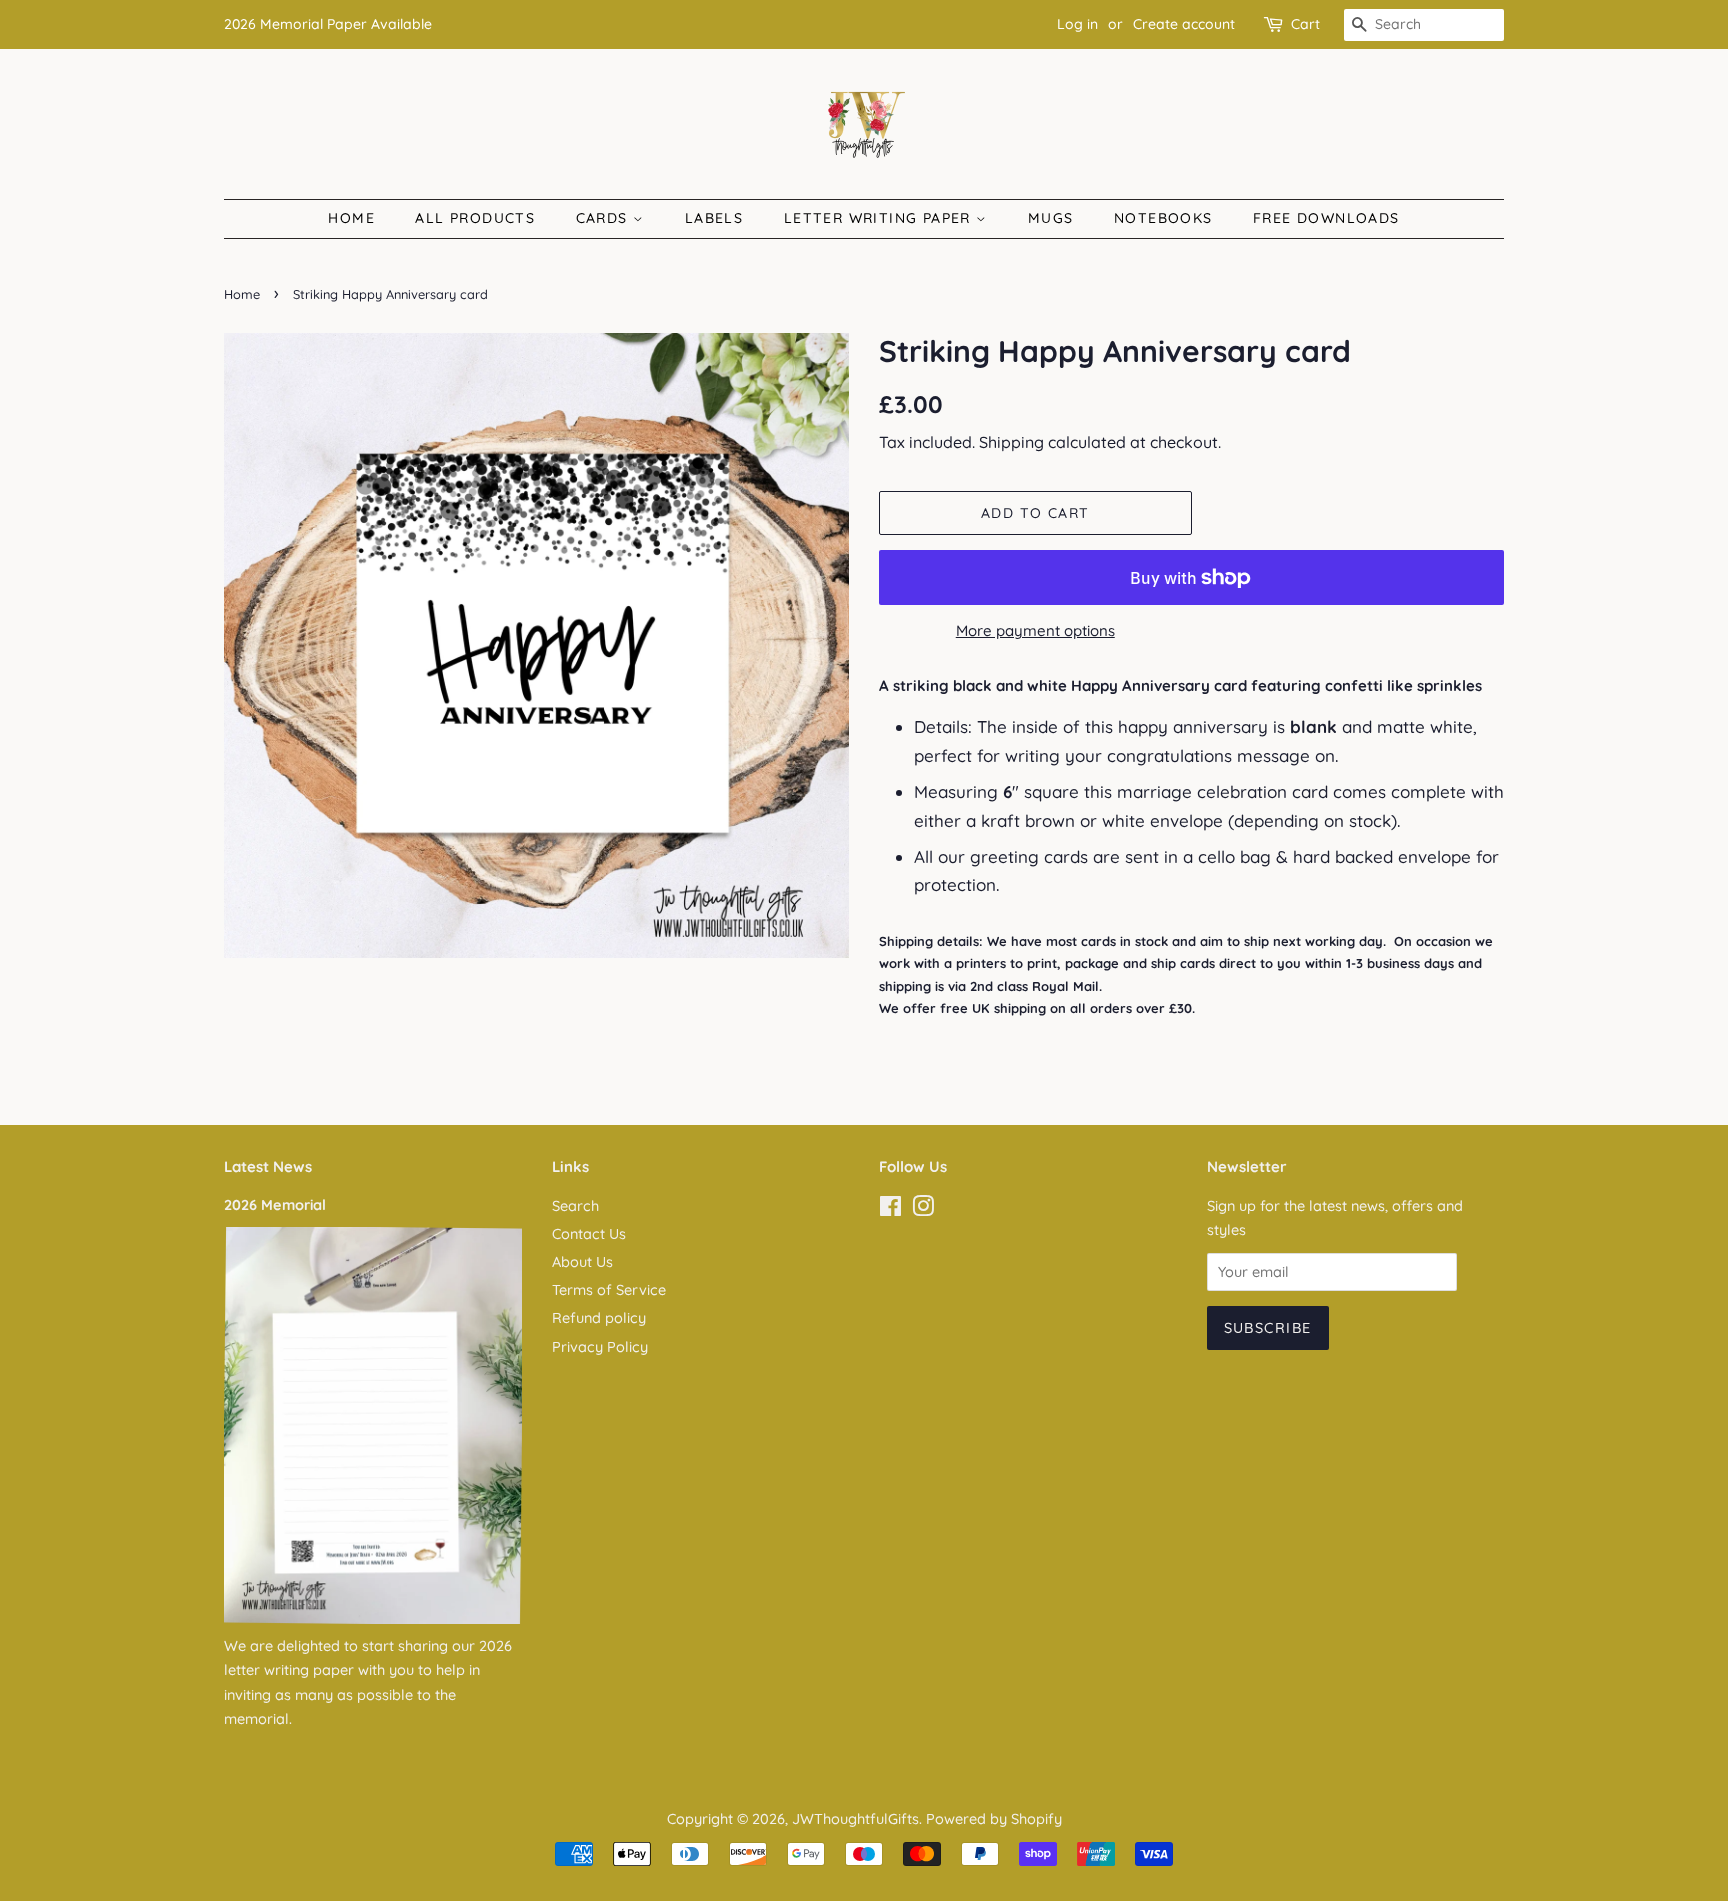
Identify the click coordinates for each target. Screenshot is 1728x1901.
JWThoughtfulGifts (855, 1819)
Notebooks (1163, 218)
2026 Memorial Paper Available (328, 24)
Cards (604, 218)
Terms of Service (609, 1290)
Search (575, 1206)
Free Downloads (1326, 218)
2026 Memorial (275, 1205)
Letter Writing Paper (880, 218)
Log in (1077, 24)
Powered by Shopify (994, 1819)
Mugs (1051, 218)
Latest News (268, 1166)
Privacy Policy (600, 1347)
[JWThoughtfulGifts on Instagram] (923, 1210)
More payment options (1035, 630)
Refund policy (599, 1318)
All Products (475, 218)
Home (351, 218)
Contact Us (589, 1234)
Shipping (1011, 442)
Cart (1305, 24)
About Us (582, 1262)
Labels (714, 218)
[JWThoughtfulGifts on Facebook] (890, 1210)
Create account (1184, 24)
